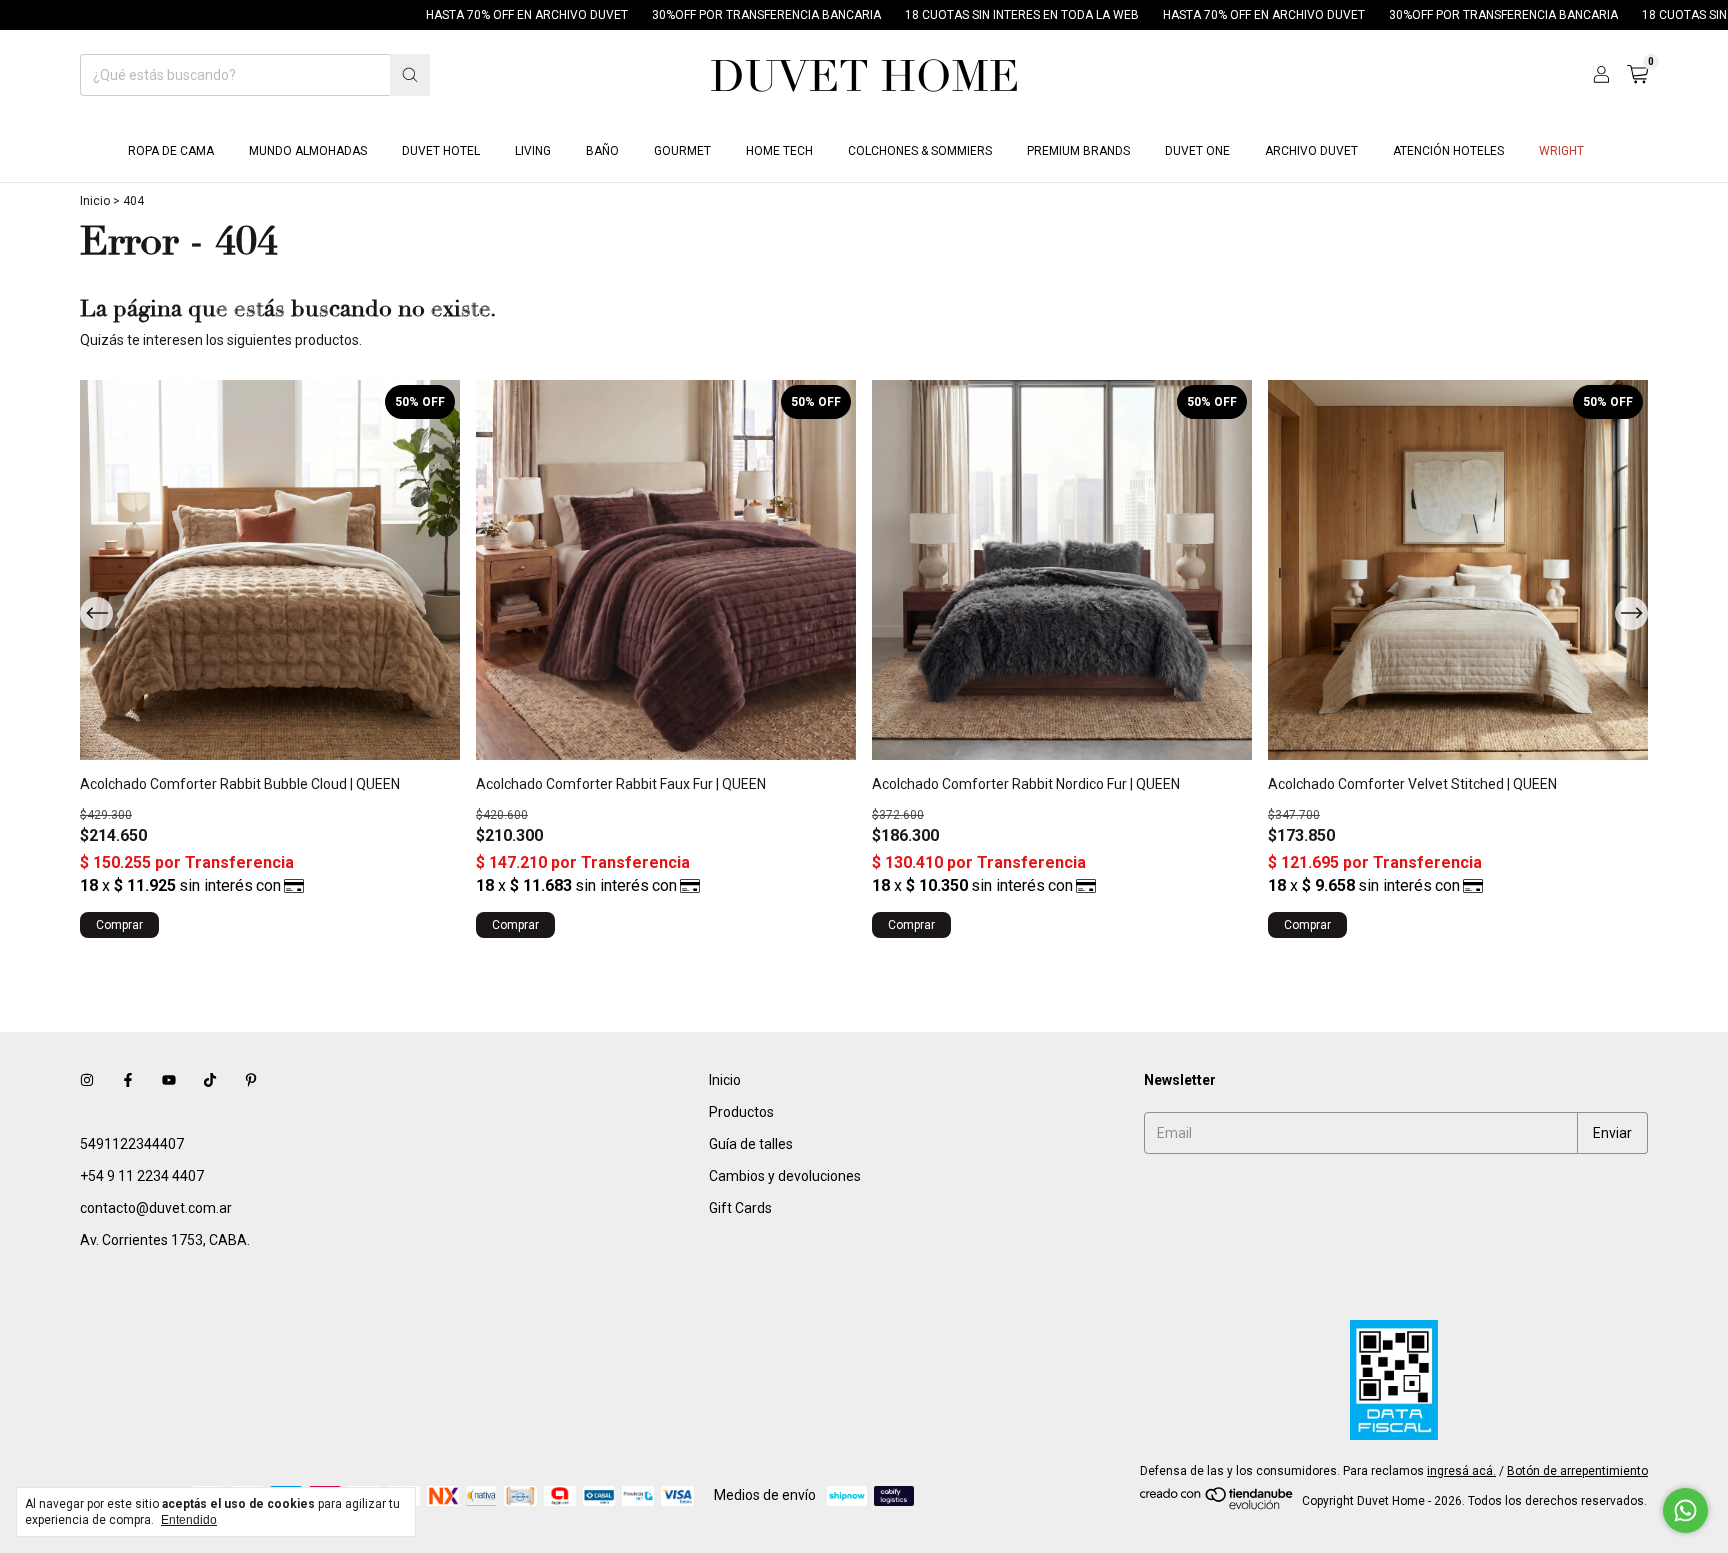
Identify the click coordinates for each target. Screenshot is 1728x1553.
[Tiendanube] (1217, 1506)
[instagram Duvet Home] (87, 1080)
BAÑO (602, 151)
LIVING (533, 151)
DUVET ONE (1197, 151)
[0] (1637, 75)
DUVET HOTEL (441, 151)
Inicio (95, 201)
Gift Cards (740, 1208)
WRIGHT (1561, 151)
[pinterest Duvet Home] (251, 1080)
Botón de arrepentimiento (1577, 1471)
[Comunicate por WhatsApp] (1685, 1510)
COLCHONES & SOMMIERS (920, 151)
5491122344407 (132, 1144)
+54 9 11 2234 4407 (142, 1176)
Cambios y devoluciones (785, 1176)
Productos (741, 1112)
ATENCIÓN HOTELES (1448, 151)
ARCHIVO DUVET (1311, 151)
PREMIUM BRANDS (1078, 151)
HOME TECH (779, 151)
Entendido (189, 1520)
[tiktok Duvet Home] (210, 1080)
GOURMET (682, 151)
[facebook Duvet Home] (128, 1080)
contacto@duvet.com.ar (156, 1208)
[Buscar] (410, 75)
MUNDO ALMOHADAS (308, 151)
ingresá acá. (1461, 1471)
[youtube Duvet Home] (169, 1080)
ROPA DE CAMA (171, 151)
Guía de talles (751, 1144)
